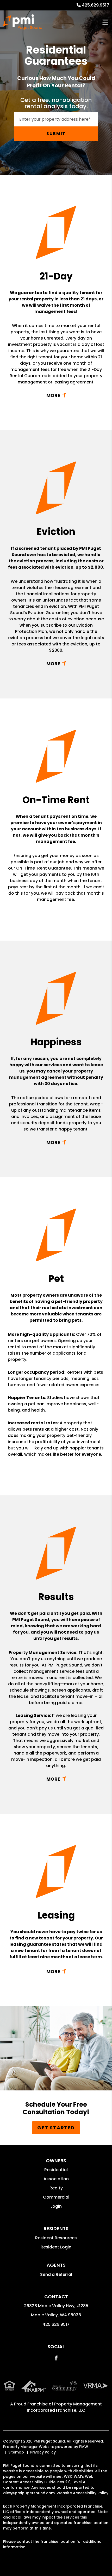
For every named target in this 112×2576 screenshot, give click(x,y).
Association (56, 2179)
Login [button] (56, 2206)
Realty (56, 2188)
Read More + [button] (56, 395)
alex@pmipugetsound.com (29, 2493)
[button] (56, 2358)
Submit (56, 134)
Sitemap (16, 2452)
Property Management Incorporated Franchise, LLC (64, 2407)
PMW (84, 2447)
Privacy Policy (43, 2452)
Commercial (56, 2197)
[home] (23, 22)
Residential (56, 2170)
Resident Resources (56, 2238)
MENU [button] (105, 22)
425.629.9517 (95, 5)
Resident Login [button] (56, 2247)
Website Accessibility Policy (82, 2493)
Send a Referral (56, 2274)
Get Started (56, 2128)
